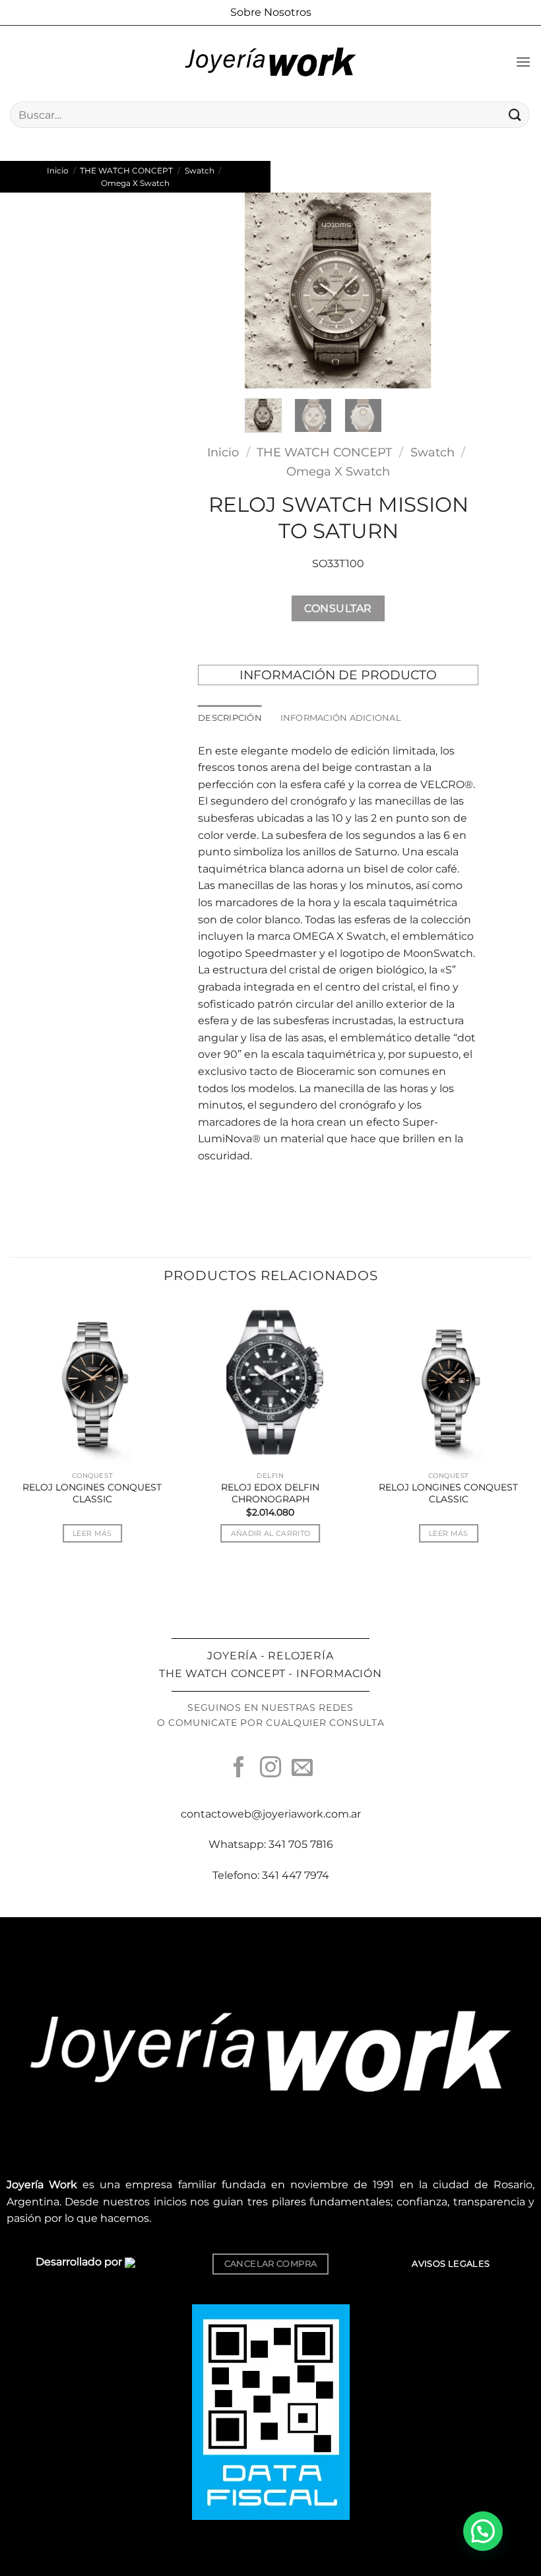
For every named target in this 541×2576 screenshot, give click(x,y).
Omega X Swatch (135, 183)
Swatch (200, 170)
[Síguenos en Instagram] (270, 1769)
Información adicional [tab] (341, 718)
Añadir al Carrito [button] (271, 1533)
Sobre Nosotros (271, 12)
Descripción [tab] (230, 718)
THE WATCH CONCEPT (126, 170)
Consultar (338, 608)
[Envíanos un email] (302, 1769)
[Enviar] (515, 114)
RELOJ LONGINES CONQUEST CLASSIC (92, 1493)
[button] (523, 62)
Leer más (92, 1533)
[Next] (411, 291)
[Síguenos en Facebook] (239, 1769)
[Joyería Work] (270, 62)
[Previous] (265, 291)
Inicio (58, 170)
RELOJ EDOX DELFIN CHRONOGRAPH (270, 1493)
